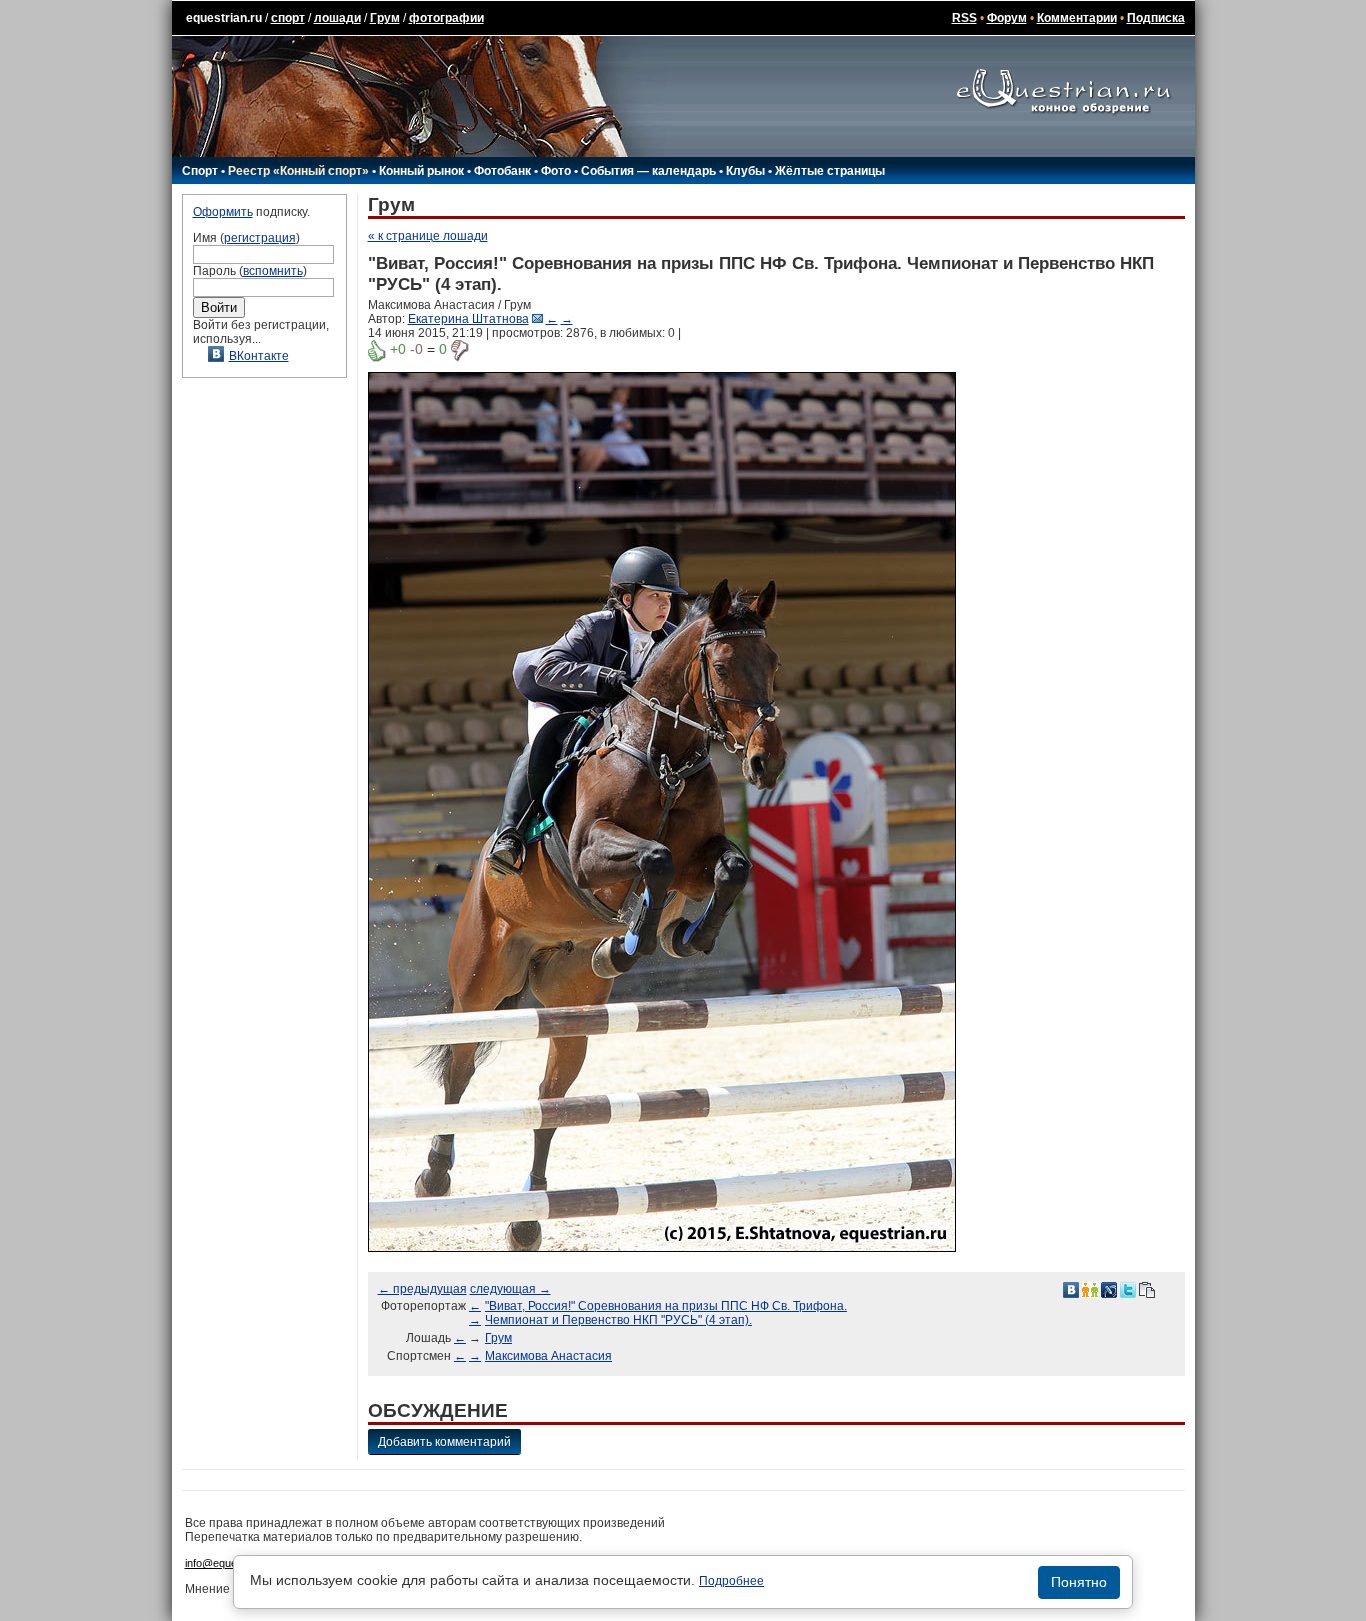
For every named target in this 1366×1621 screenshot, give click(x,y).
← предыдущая (422, 1289)
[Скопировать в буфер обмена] (1147, 1289)
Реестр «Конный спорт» (298, 171)
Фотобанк (502, 171)
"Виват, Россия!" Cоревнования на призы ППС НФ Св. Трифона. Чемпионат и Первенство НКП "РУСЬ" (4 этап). (666, 1313)
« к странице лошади (428, 236)
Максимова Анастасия (548, 1356)
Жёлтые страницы (830, 171)
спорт (288, 18)
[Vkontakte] (1071, 1289)
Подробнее (731, 1581)
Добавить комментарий (444, 1442)
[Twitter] (1128, 1289)
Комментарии (1077, 18)
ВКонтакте (259, 356)
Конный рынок (421, 171)
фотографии (446, 18)
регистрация (260, 238)
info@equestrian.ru (231, 1563)
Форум (1007, 18)
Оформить (223, 212)
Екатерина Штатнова (468, 319)
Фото (556, 171)
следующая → (510, 1289)
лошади (337, 18)
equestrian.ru (224, 18)
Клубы (745, 171)
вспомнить (273, 271)
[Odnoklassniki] (1090, 1289)
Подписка (1156, 18)
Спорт (200, 171)
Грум (385, 18)
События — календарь (648, 171)
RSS (964, 18)
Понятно (1079, 1582)
